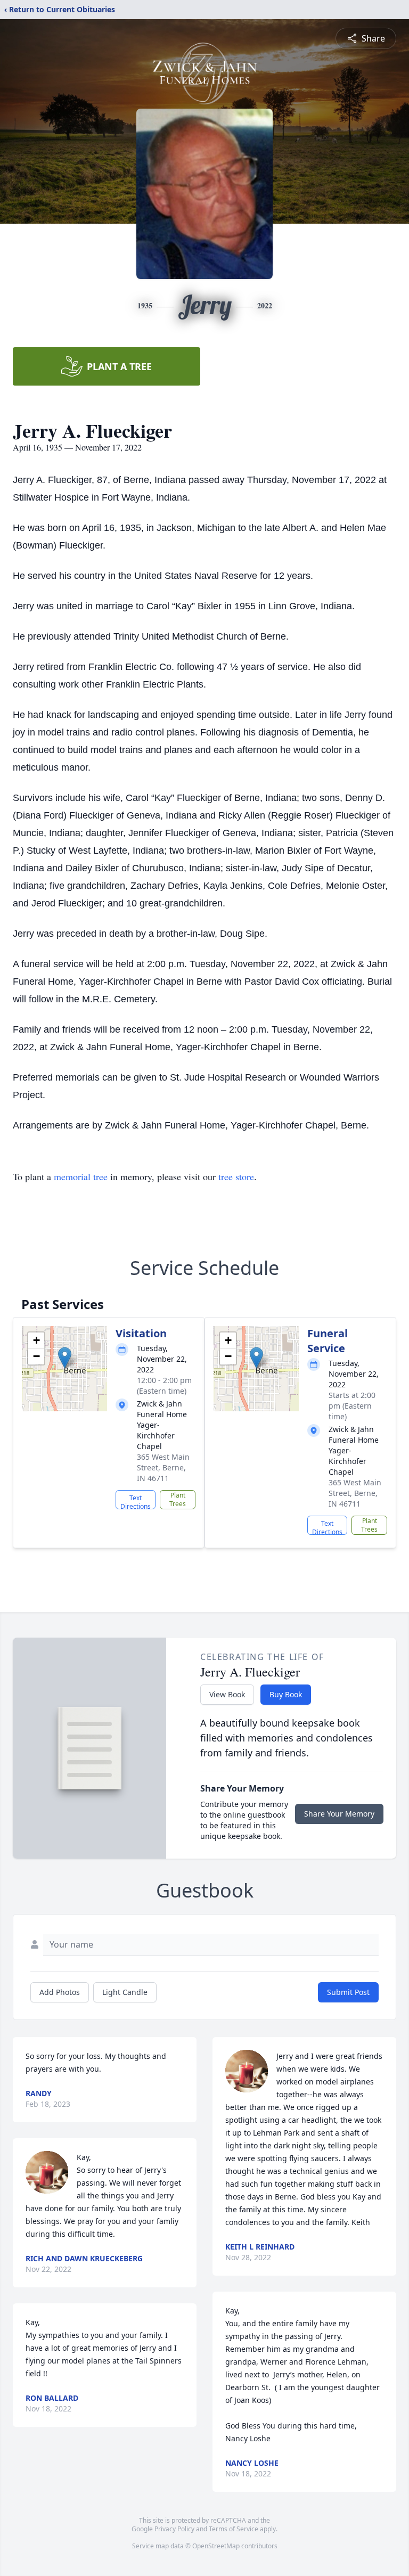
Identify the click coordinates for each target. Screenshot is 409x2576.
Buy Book (286, 1694)
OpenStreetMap (216, 2546)
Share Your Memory (339, 1814)
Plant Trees (178, 1499)
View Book (227, 1694)
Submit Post (348, 1992)
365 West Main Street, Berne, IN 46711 (163, 1467)
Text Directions (136, 1501)
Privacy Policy (174, 2529)
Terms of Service (234, 2529)
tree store (236, 1176)
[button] (65, 1358)
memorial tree (81, 1176)
